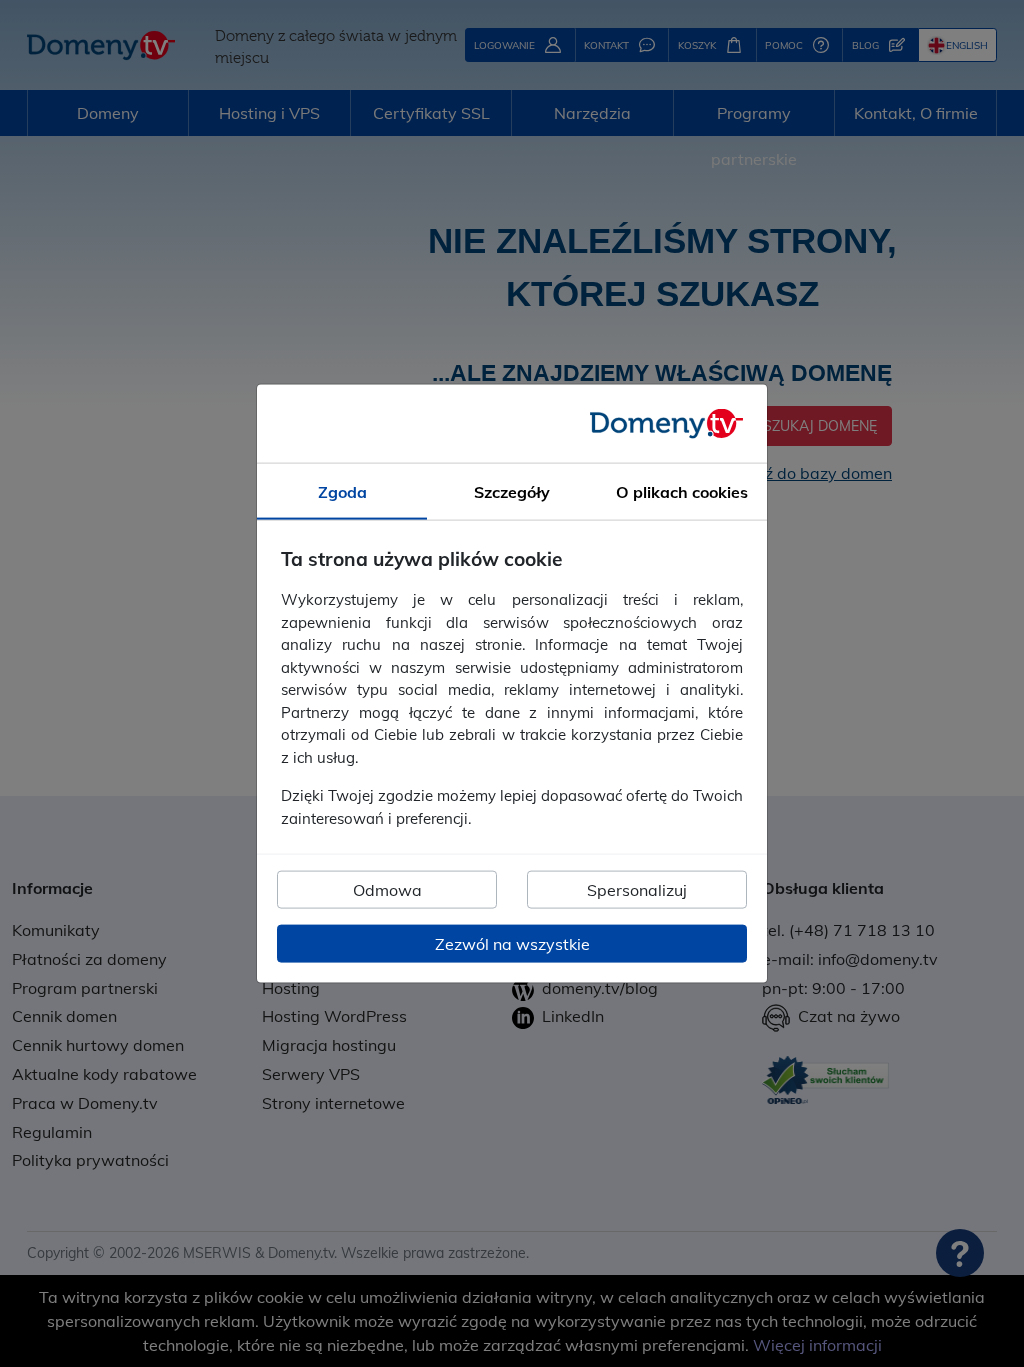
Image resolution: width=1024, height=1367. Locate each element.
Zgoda (342, 491)
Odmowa (387, 890)
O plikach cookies (682, 491)
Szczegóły (512, 491)
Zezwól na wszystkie (512, 944)
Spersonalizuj (637, 890)
